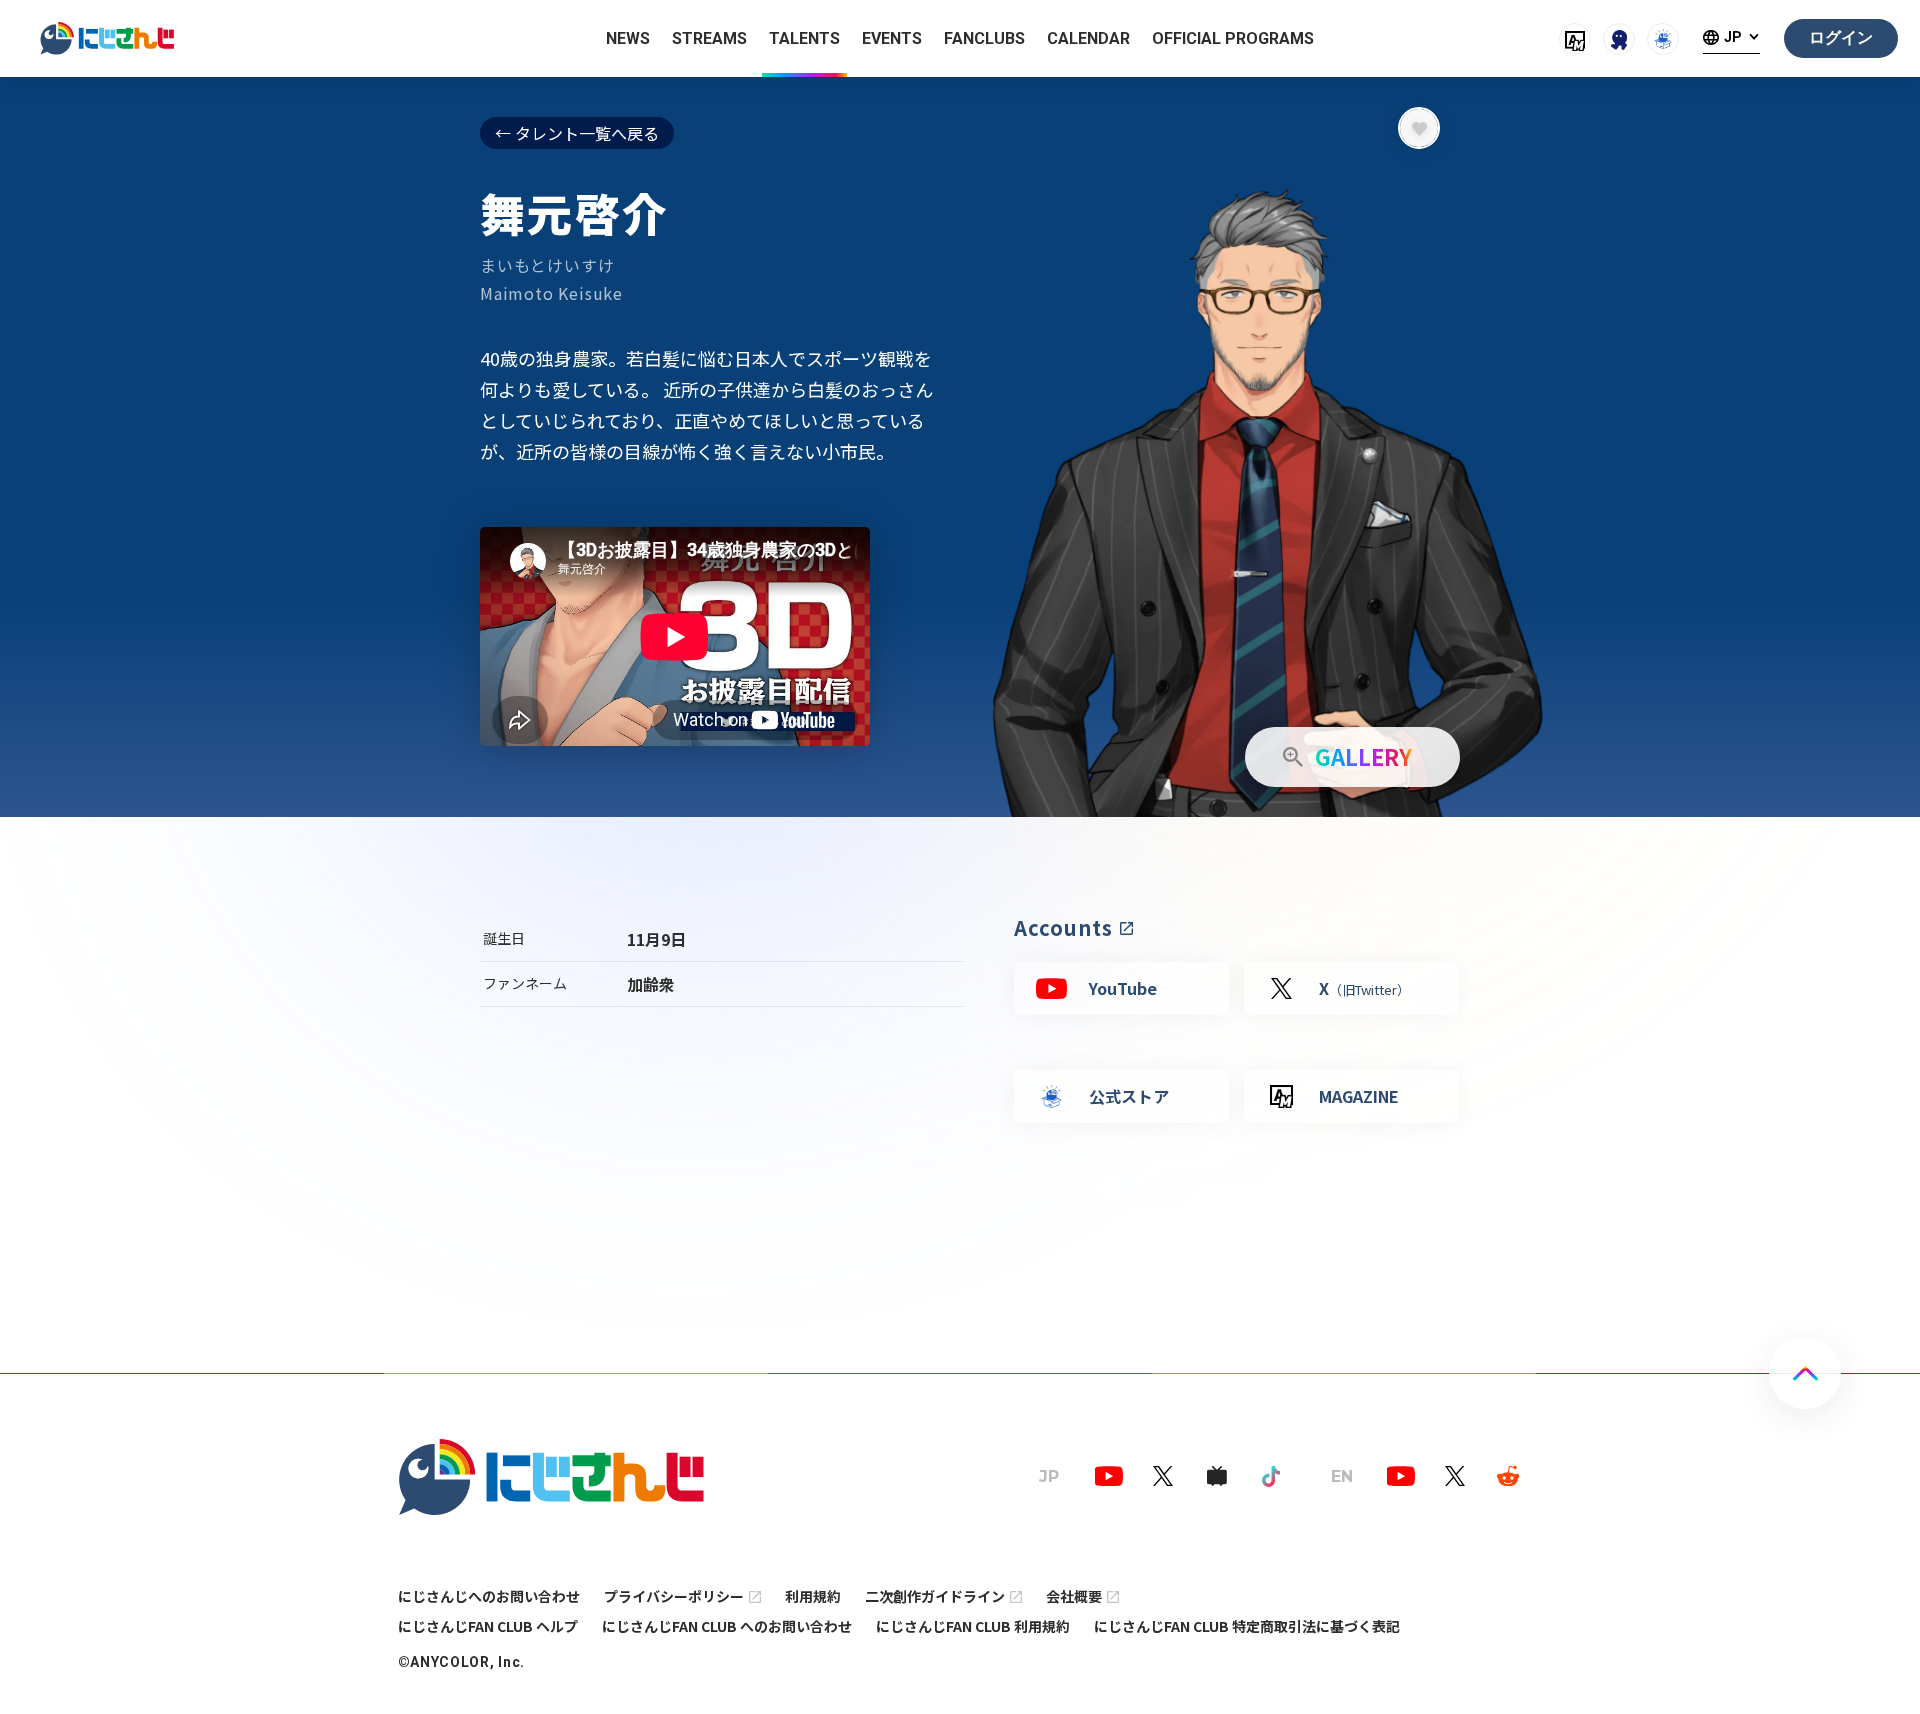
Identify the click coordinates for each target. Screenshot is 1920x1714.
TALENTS (804, 38)
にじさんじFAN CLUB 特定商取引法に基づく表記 (1247, 1626)
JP (1733, 37)
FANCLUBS (984, 38)
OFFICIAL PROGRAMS (1233, 38)
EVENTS (892, 38)
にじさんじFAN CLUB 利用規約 (973, 1626)
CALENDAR (1088, 38)
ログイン (1841, 37)
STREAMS (709, 38)
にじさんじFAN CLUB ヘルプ (488, 1626)
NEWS (628, 38)
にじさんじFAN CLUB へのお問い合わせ (727, 1626)
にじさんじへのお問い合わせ (489, 1596)
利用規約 (813, 1596)
